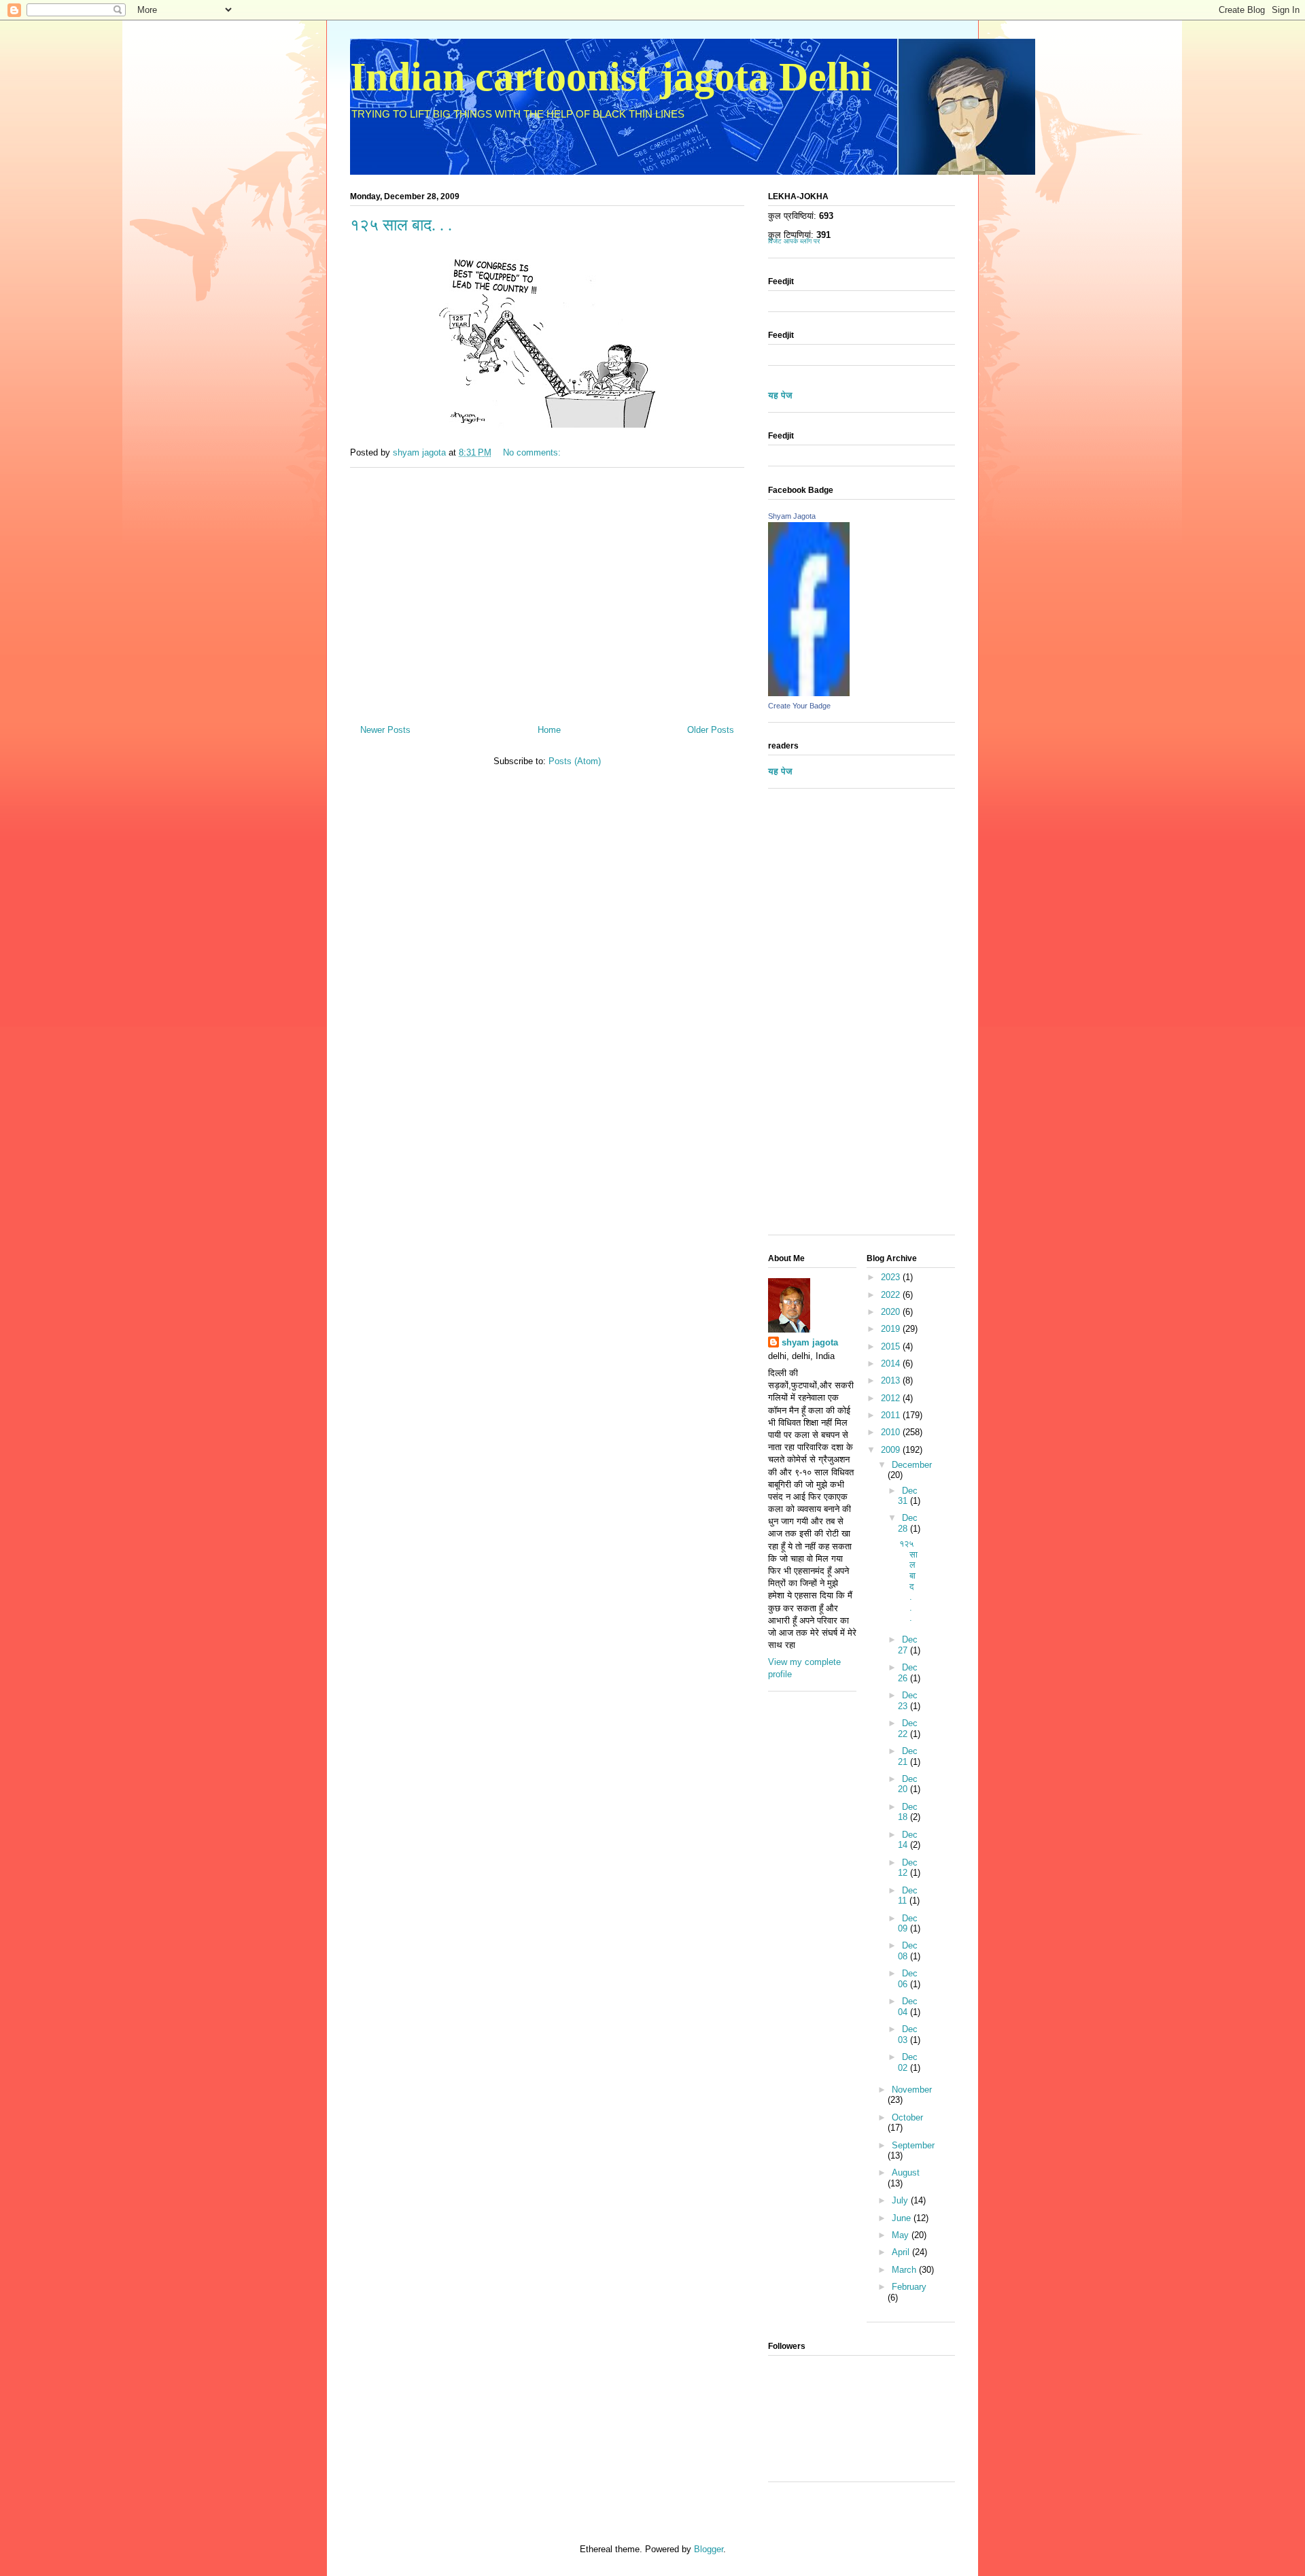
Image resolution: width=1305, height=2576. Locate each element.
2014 (892, 1363)
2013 (892, 1380)
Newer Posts (385, 730)
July (901, 2200)
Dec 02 (908, 2062)
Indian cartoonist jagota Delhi (611, 77)
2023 (892, 1277)
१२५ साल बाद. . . (401, 225)
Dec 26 (908, 1673)
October (907, 2117)
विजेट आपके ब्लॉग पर (794, 241)
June (903, 2218)
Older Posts (711, 730)
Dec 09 (908, 1924)
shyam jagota (810, 1342)
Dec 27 (908, 1645)
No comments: (533, 452)
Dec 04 (908, 2007)
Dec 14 (908, 1840)
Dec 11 (908, 1896)
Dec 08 (908, 1951)
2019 (892, 1329)
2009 (892, 1450)
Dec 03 (908, 2034)
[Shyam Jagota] (809, 693)
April (902, 2252)
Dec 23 (908, 1701)
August (906, 2173)
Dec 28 (908, 1523)
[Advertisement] (547, 591)
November (912, 2090)
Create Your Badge (799, 706)
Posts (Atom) (575, 761)
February (909, 2287)
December (912, 1465)
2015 (892, 1346)
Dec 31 (908, 1496)
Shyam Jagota (792, 516)
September (913, 2145)
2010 (892, 1432)
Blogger (709, 2549)
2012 (892, 1398)
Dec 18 (908, 1812)
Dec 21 (908, 1756)
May (902, 2235)
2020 (892, 1312)
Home (549, 730)
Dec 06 (908, 1979)
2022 (892, 1295)
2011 (892, 1415)
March (905, 2270)
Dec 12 (908, 1868)
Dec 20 (908, 1784)
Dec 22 (908, 1729)
